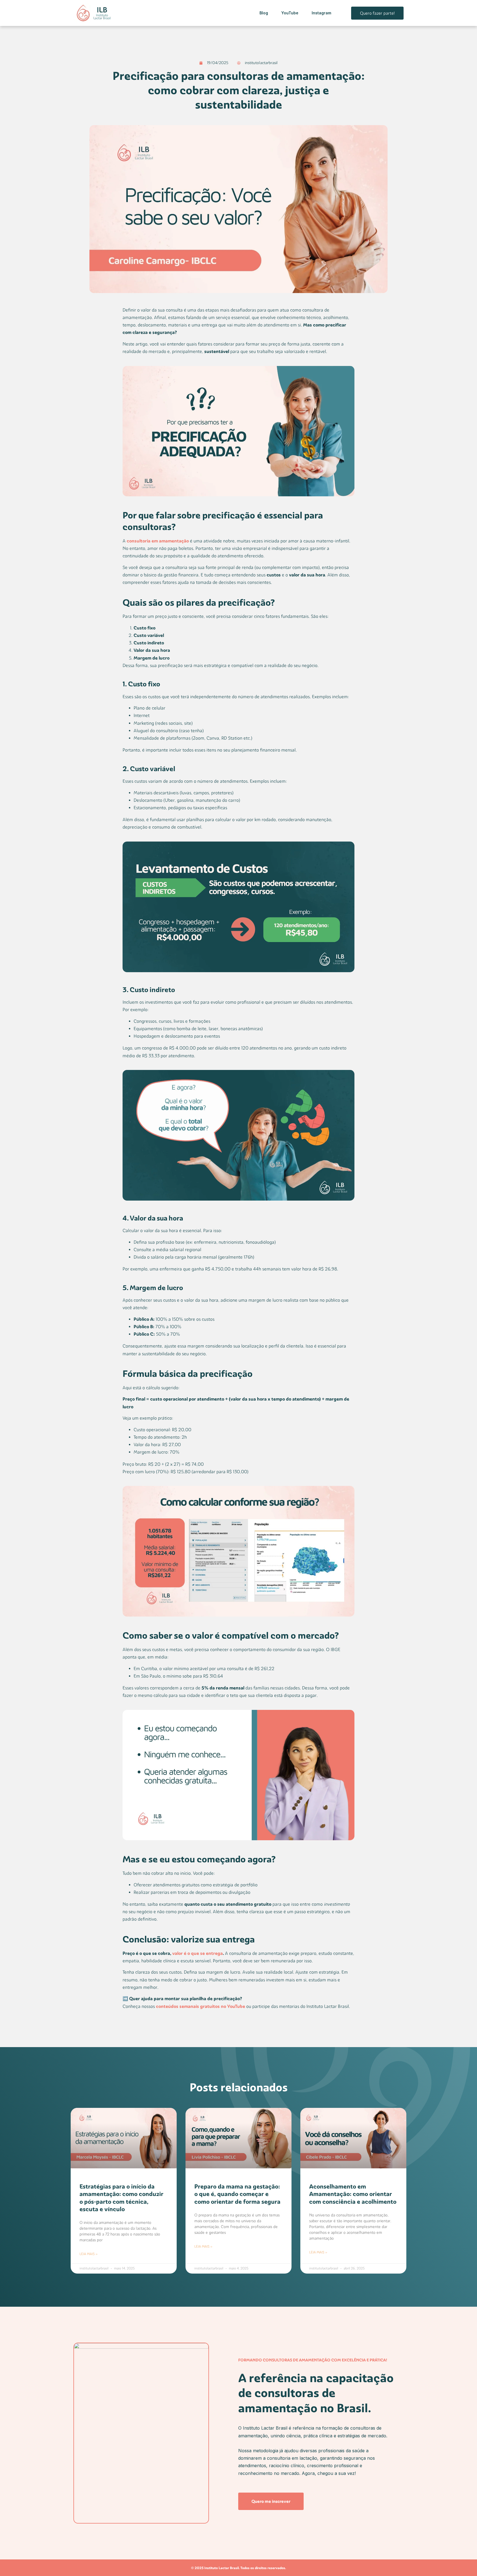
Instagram (321, 13)
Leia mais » (88, 2254)
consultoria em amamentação (158, 541)
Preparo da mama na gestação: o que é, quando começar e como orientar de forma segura (237, 2194)
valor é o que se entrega (198, 1953)
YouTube (290, 13)
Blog (264, 13)
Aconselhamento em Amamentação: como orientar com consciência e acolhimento (353, 2194)
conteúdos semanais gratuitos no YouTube (201, 2006)
